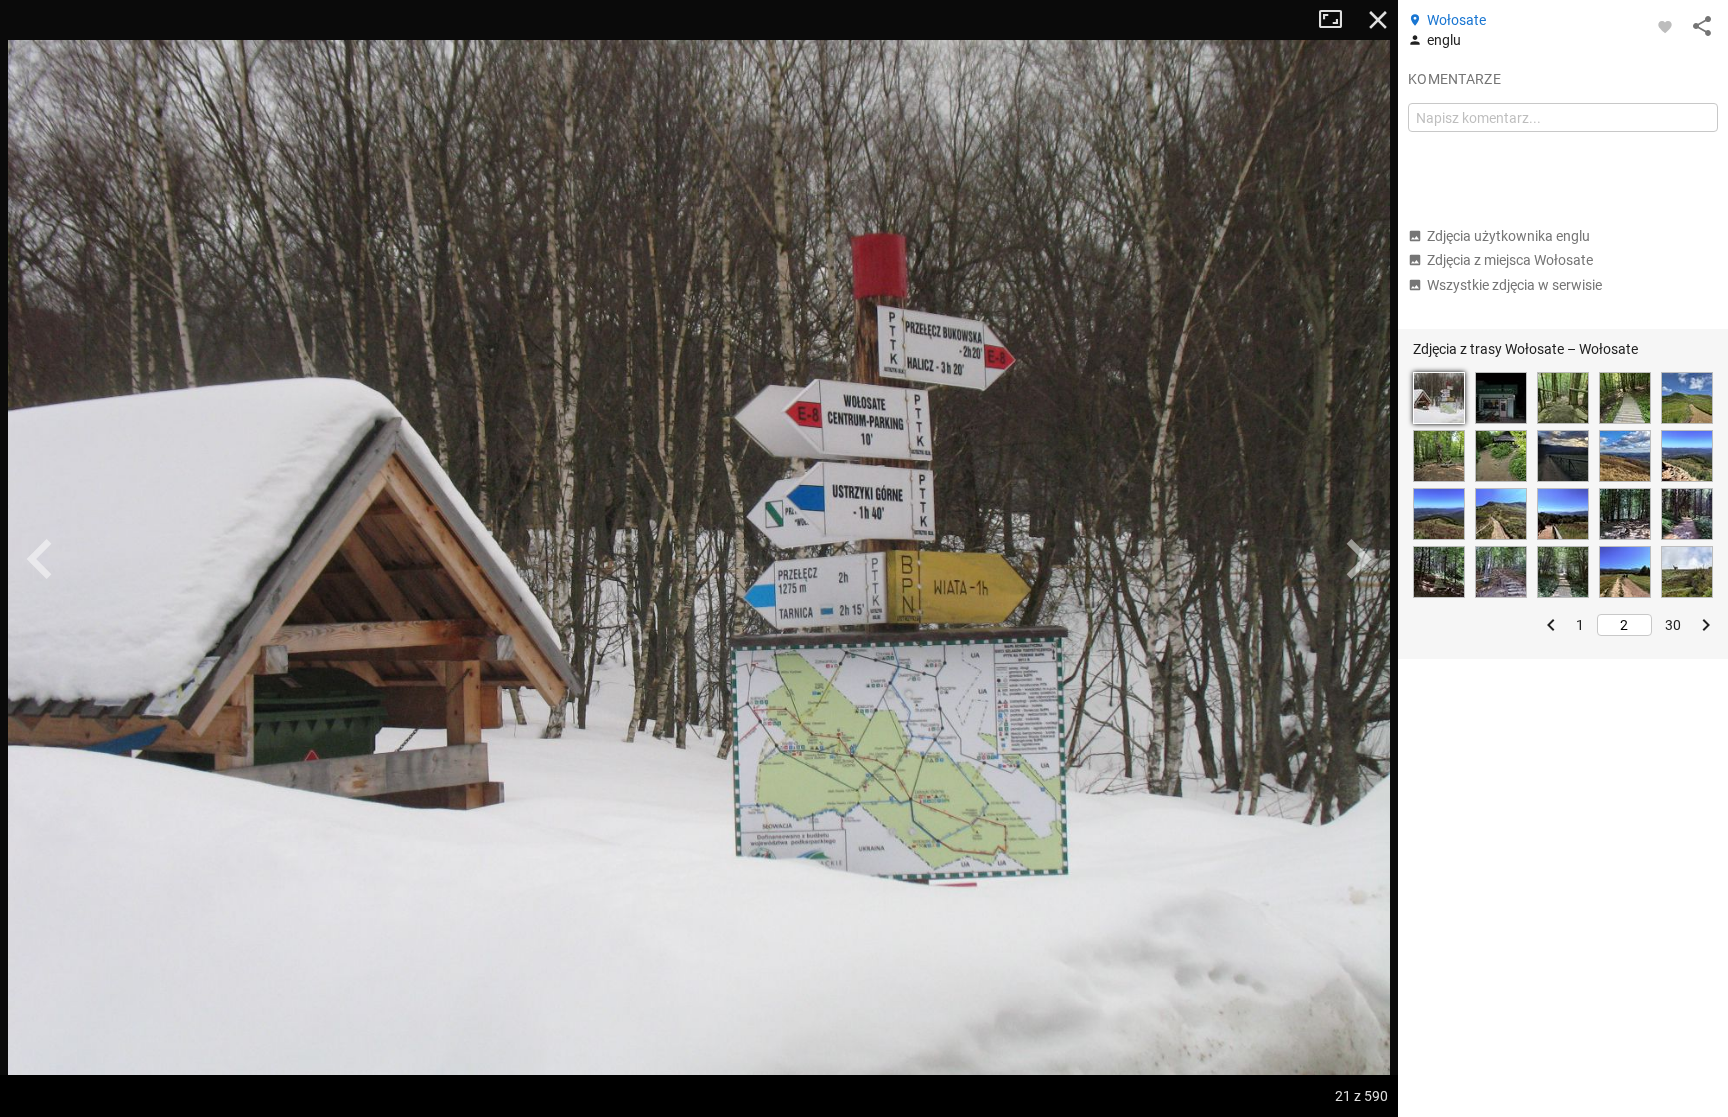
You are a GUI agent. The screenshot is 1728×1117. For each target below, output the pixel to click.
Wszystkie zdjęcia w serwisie (1514, 285)
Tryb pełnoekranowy (1338, 20)
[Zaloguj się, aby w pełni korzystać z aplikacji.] (1665, 26)
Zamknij (1378, 20)
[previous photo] (40, 559)
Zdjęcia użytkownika (1508, 236)
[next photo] (1358, 559)
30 (1673, 625)
